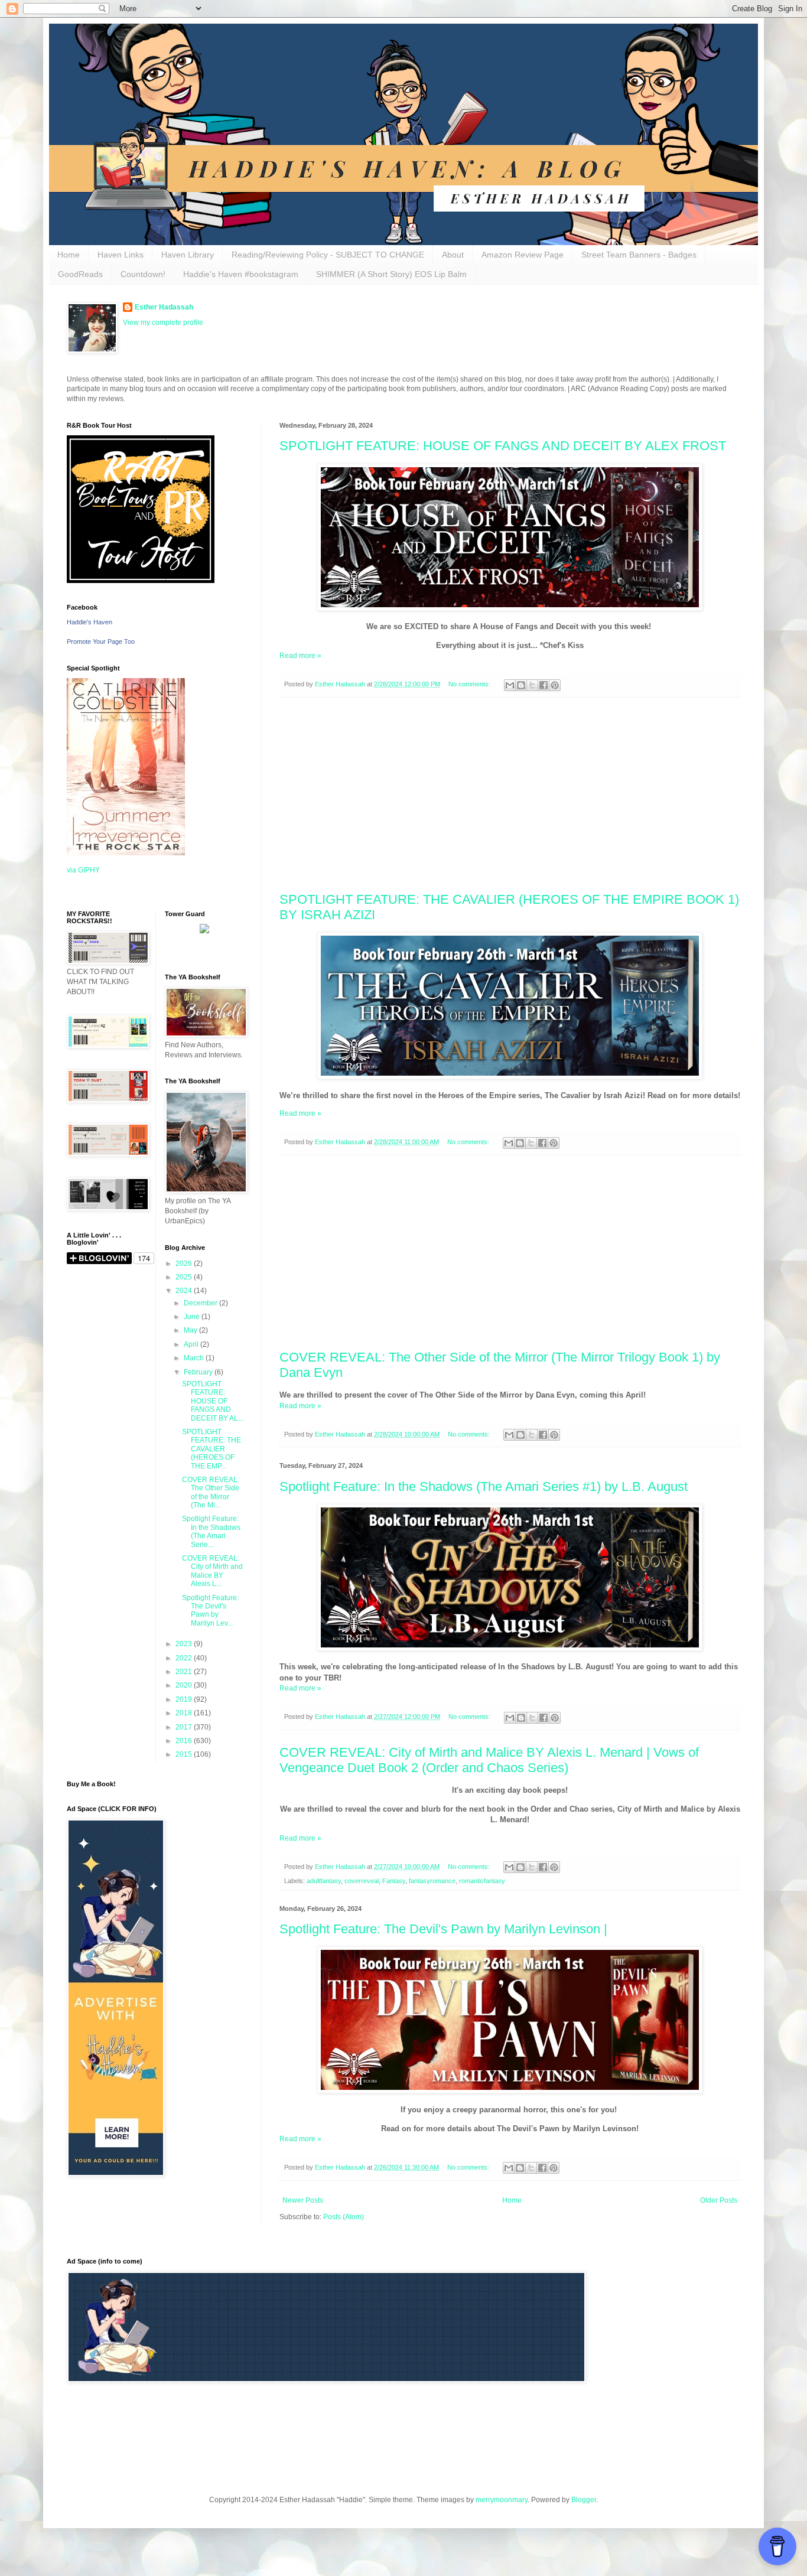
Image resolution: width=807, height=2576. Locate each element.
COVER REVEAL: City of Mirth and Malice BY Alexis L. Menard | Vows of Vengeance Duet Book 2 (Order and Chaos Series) (489, 1760)
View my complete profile (163, 323)
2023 (185, 1644)
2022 (185, 1658)
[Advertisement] (510, 795)
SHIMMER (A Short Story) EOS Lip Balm (391, 274)
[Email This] (510, 685)
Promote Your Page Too (101, 641)
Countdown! (143, 274)
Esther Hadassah (164, 307)
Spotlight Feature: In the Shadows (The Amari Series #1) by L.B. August (484, 1486)
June (193, 1317)
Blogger (584, 2500)
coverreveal (362, 1881)
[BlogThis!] (521, 685)
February (199, 1372)
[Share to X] (532, 685)
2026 (185, 1263)
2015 (185, 1754)
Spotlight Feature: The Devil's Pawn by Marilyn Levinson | (443, 1929)
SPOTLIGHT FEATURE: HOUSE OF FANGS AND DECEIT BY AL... (213, 1401)
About (453, 255)
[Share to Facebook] (544, 685)
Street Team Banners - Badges (639, 255)
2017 (185, 1727)
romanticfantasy (482, 1881)
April (192, 1344)
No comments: (470, 684)
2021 (185, 1672)
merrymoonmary (502, 2500)
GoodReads (80, 274)
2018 (185, 1713)
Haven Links (121, 255)
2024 (185, 1291)
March (195, 1358)
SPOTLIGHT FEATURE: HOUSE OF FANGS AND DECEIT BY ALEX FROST (503, 446)
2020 (185, 1685)
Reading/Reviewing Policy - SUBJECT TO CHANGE (328, 255)
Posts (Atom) (344, 2217)
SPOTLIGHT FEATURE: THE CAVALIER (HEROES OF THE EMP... (211, 1449)
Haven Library (188, 255)
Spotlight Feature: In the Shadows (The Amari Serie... (211, 1531)
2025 (185, 1277)
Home (69, 255)
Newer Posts (303, 2200)
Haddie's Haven (90, 622)
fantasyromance (432, 1881)
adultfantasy (324, 1881)
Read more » (300, 656)
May (191, 1330)
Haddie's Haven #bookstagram (241, 274)
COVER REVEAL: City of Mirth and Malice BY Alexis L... (212, 1571)
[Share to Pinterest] (555, 685)
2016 (185, 1741)
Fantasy (394, 1881)
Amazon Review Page (523, 255)
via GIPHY (83, 870)
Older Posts (719, 2200)
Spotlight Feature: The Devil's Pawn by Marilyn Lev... (210, 1611)
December (201, 1303)
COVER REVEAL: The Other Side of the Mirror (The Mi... (211, 1492)
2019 (185, 1699)
